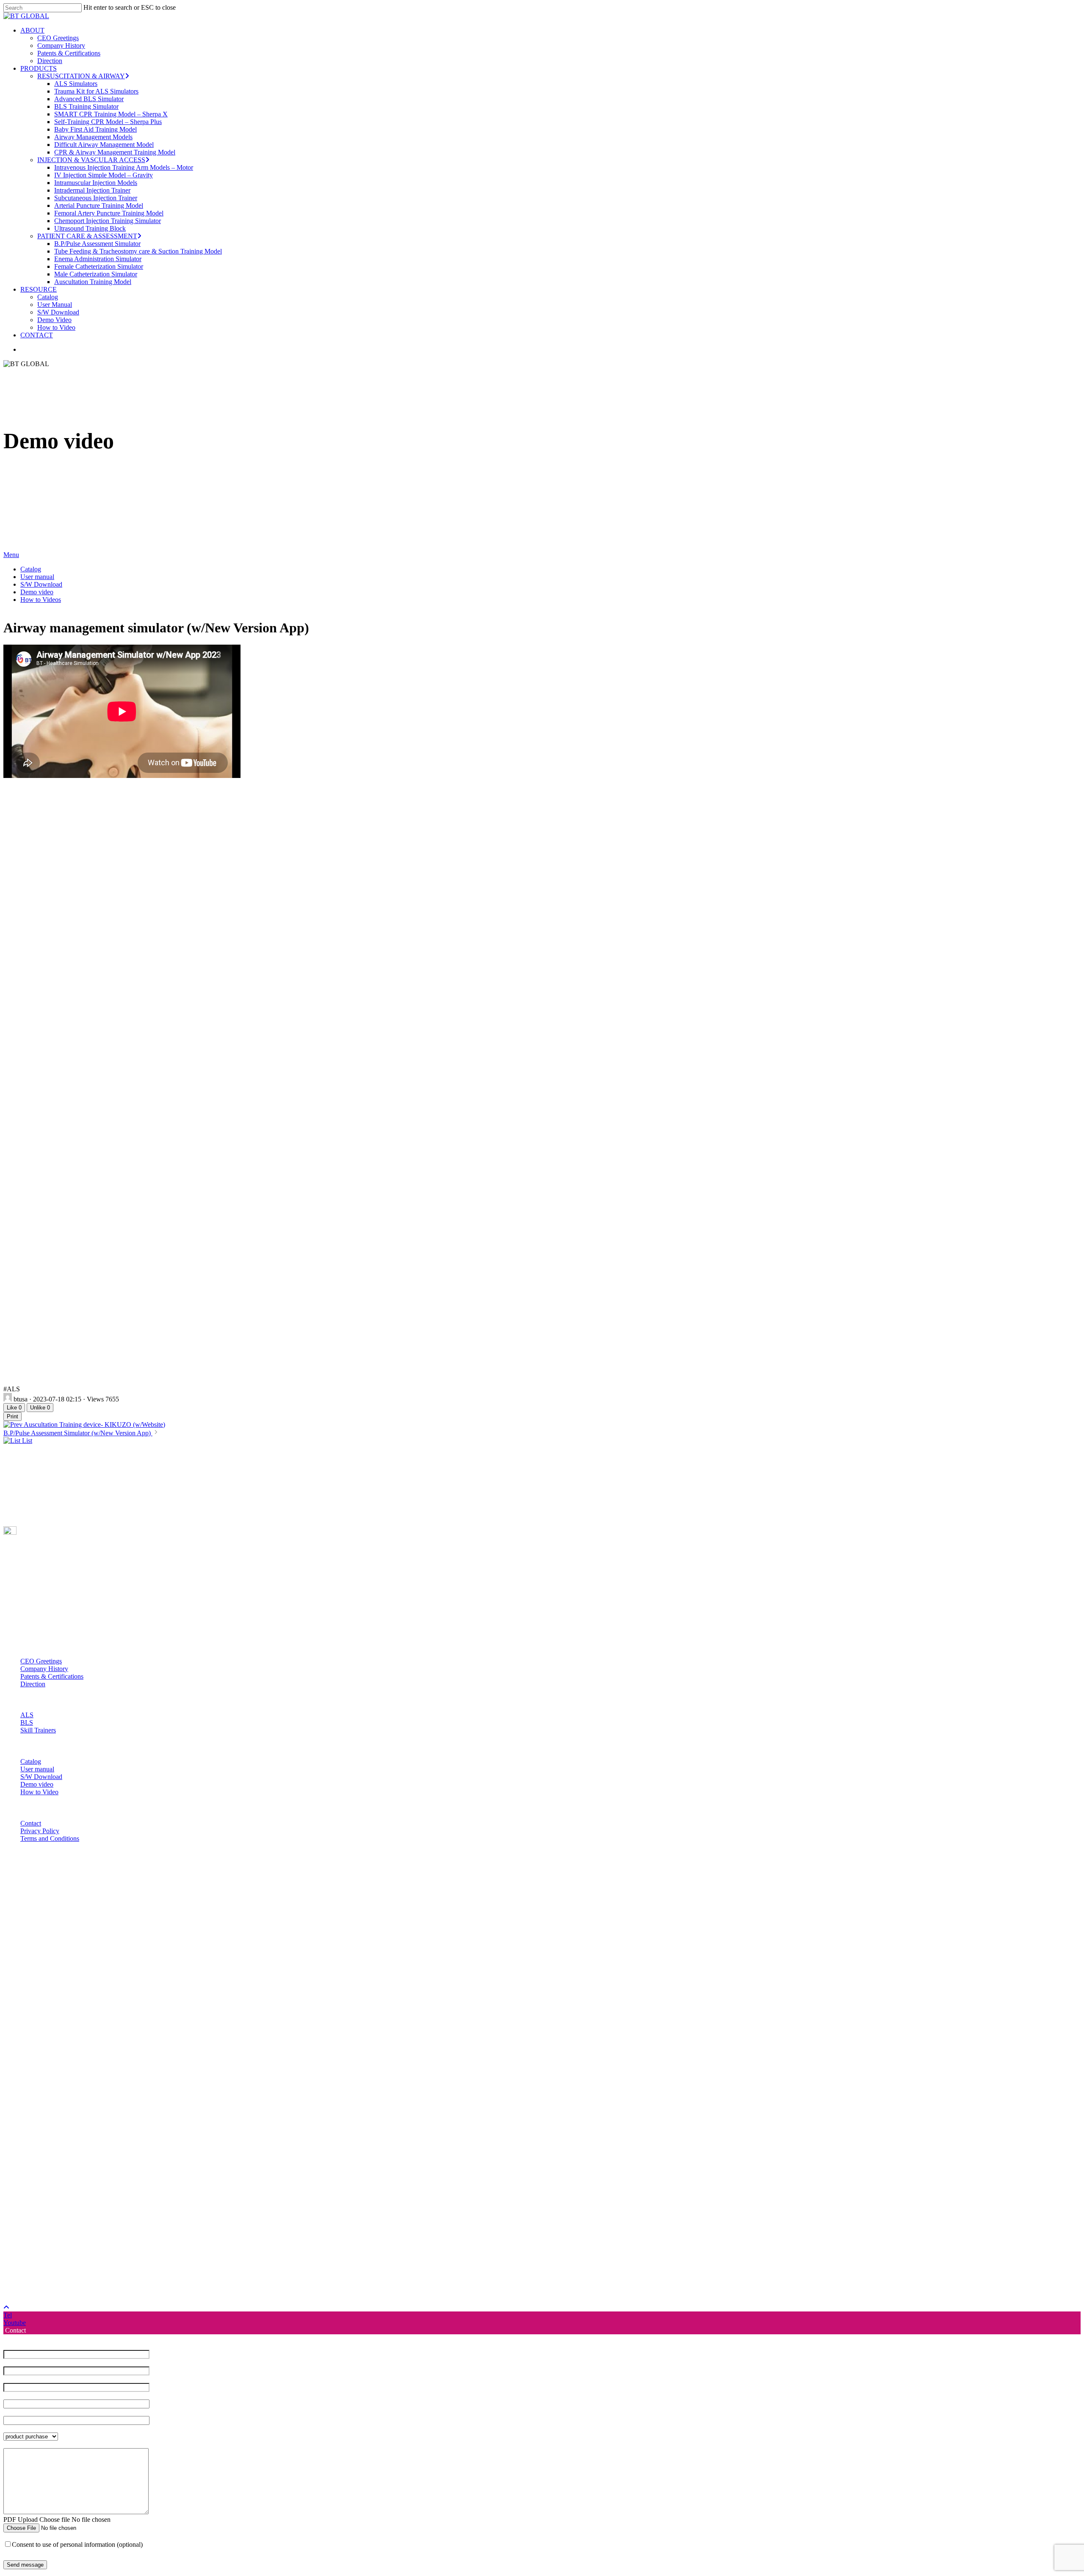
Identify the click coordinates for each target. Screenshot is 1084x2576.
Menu (11, 555)
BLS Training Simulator (133, 2064)
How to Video (39, 1792)
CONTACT (83, 2293)
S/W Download (41, 584)
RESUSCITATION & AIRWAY (128, 2034)
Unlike (40, 1408)
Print (12, 1416)
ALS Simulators (122, 2042)
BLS (27, 1722)
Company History (44, 1669)
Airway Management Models (140, 2095)
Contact (31, 1823)
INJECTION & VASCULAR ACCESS (138, 2118)
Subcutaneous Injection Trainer (142, 2156)
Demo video (37, 592)
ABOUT (79, 1988)
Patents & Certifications (52, 1676)
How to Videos (41, 600)
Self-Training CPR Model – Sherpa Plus (155, 2080)
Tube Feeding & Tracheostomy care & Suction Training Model (185, 2209)
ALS (27, 1715)
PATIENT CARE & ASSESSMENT (134, 2194)
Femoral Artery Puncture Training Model (155, 2171)
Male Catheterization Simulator (142, 2232)
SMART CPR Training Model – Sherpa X (158, 2072)
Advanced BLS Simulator (135, 2057)
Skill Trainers (38, 1730)
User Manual (101, 2263)
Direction (33, 1684)
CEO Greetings (41, 1661)
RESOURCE (85, 2247)
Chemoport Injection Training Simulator (154, 2179)
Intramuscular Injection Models (142, 2141)
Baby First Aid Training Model (142, 2087)
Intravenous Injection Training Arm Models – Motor (170, 2125)
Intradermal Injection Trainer (139, 2148)
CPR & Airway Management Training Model (161, 2110)
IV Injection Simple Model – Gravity (150, 2133)
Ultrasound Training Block (137, 2186)
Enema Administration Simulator (144, 2217)
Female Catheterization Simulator (145, 2224)
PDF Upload (21, 2519)
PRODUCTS (85, 2026)
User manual (37, 577)
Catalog (31, 569)
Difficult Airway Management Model (151, 2103)
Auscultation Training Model (139, 2240)
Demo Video (101, 2278)
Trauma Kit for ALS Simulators (143, 2049)
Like (14, 1408)
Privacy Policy (40, 1831)
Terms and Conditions (50, 1838)
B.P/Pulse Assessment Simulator (144, 2202)
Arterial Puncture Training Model (145, 2164)
